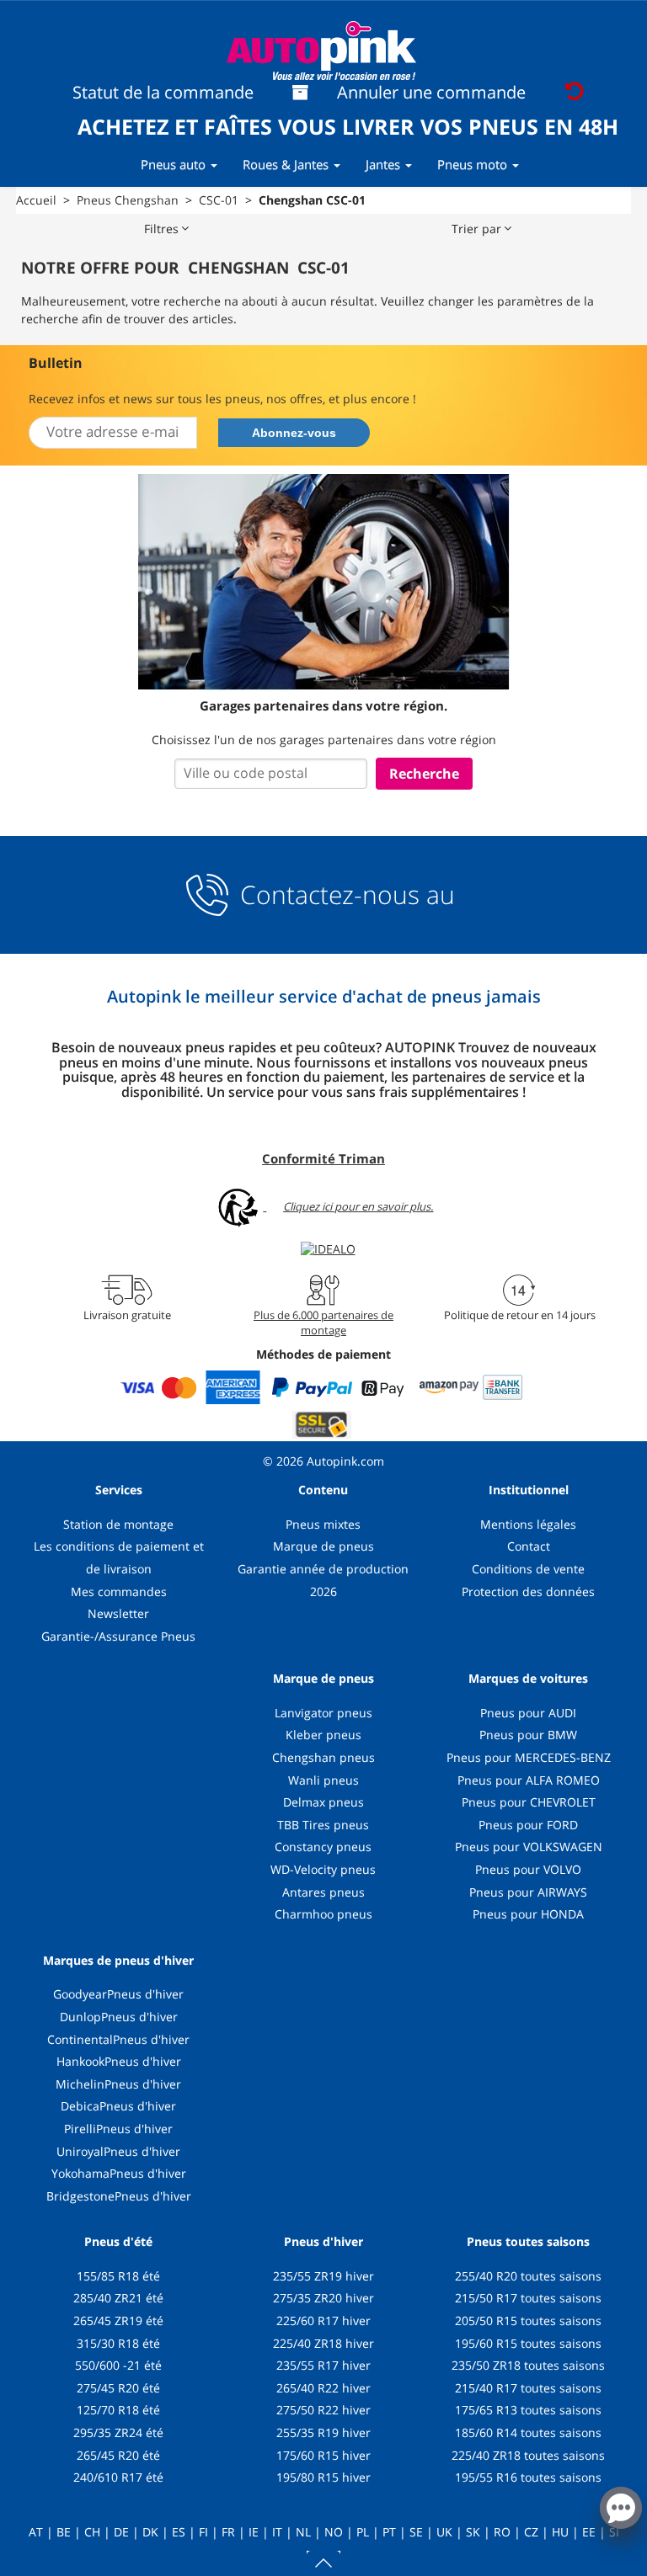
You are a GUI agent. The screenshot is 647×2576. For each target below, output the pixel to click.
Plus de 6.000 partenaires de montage (323, 1323)
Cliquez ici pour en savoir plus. (358, 1206)
